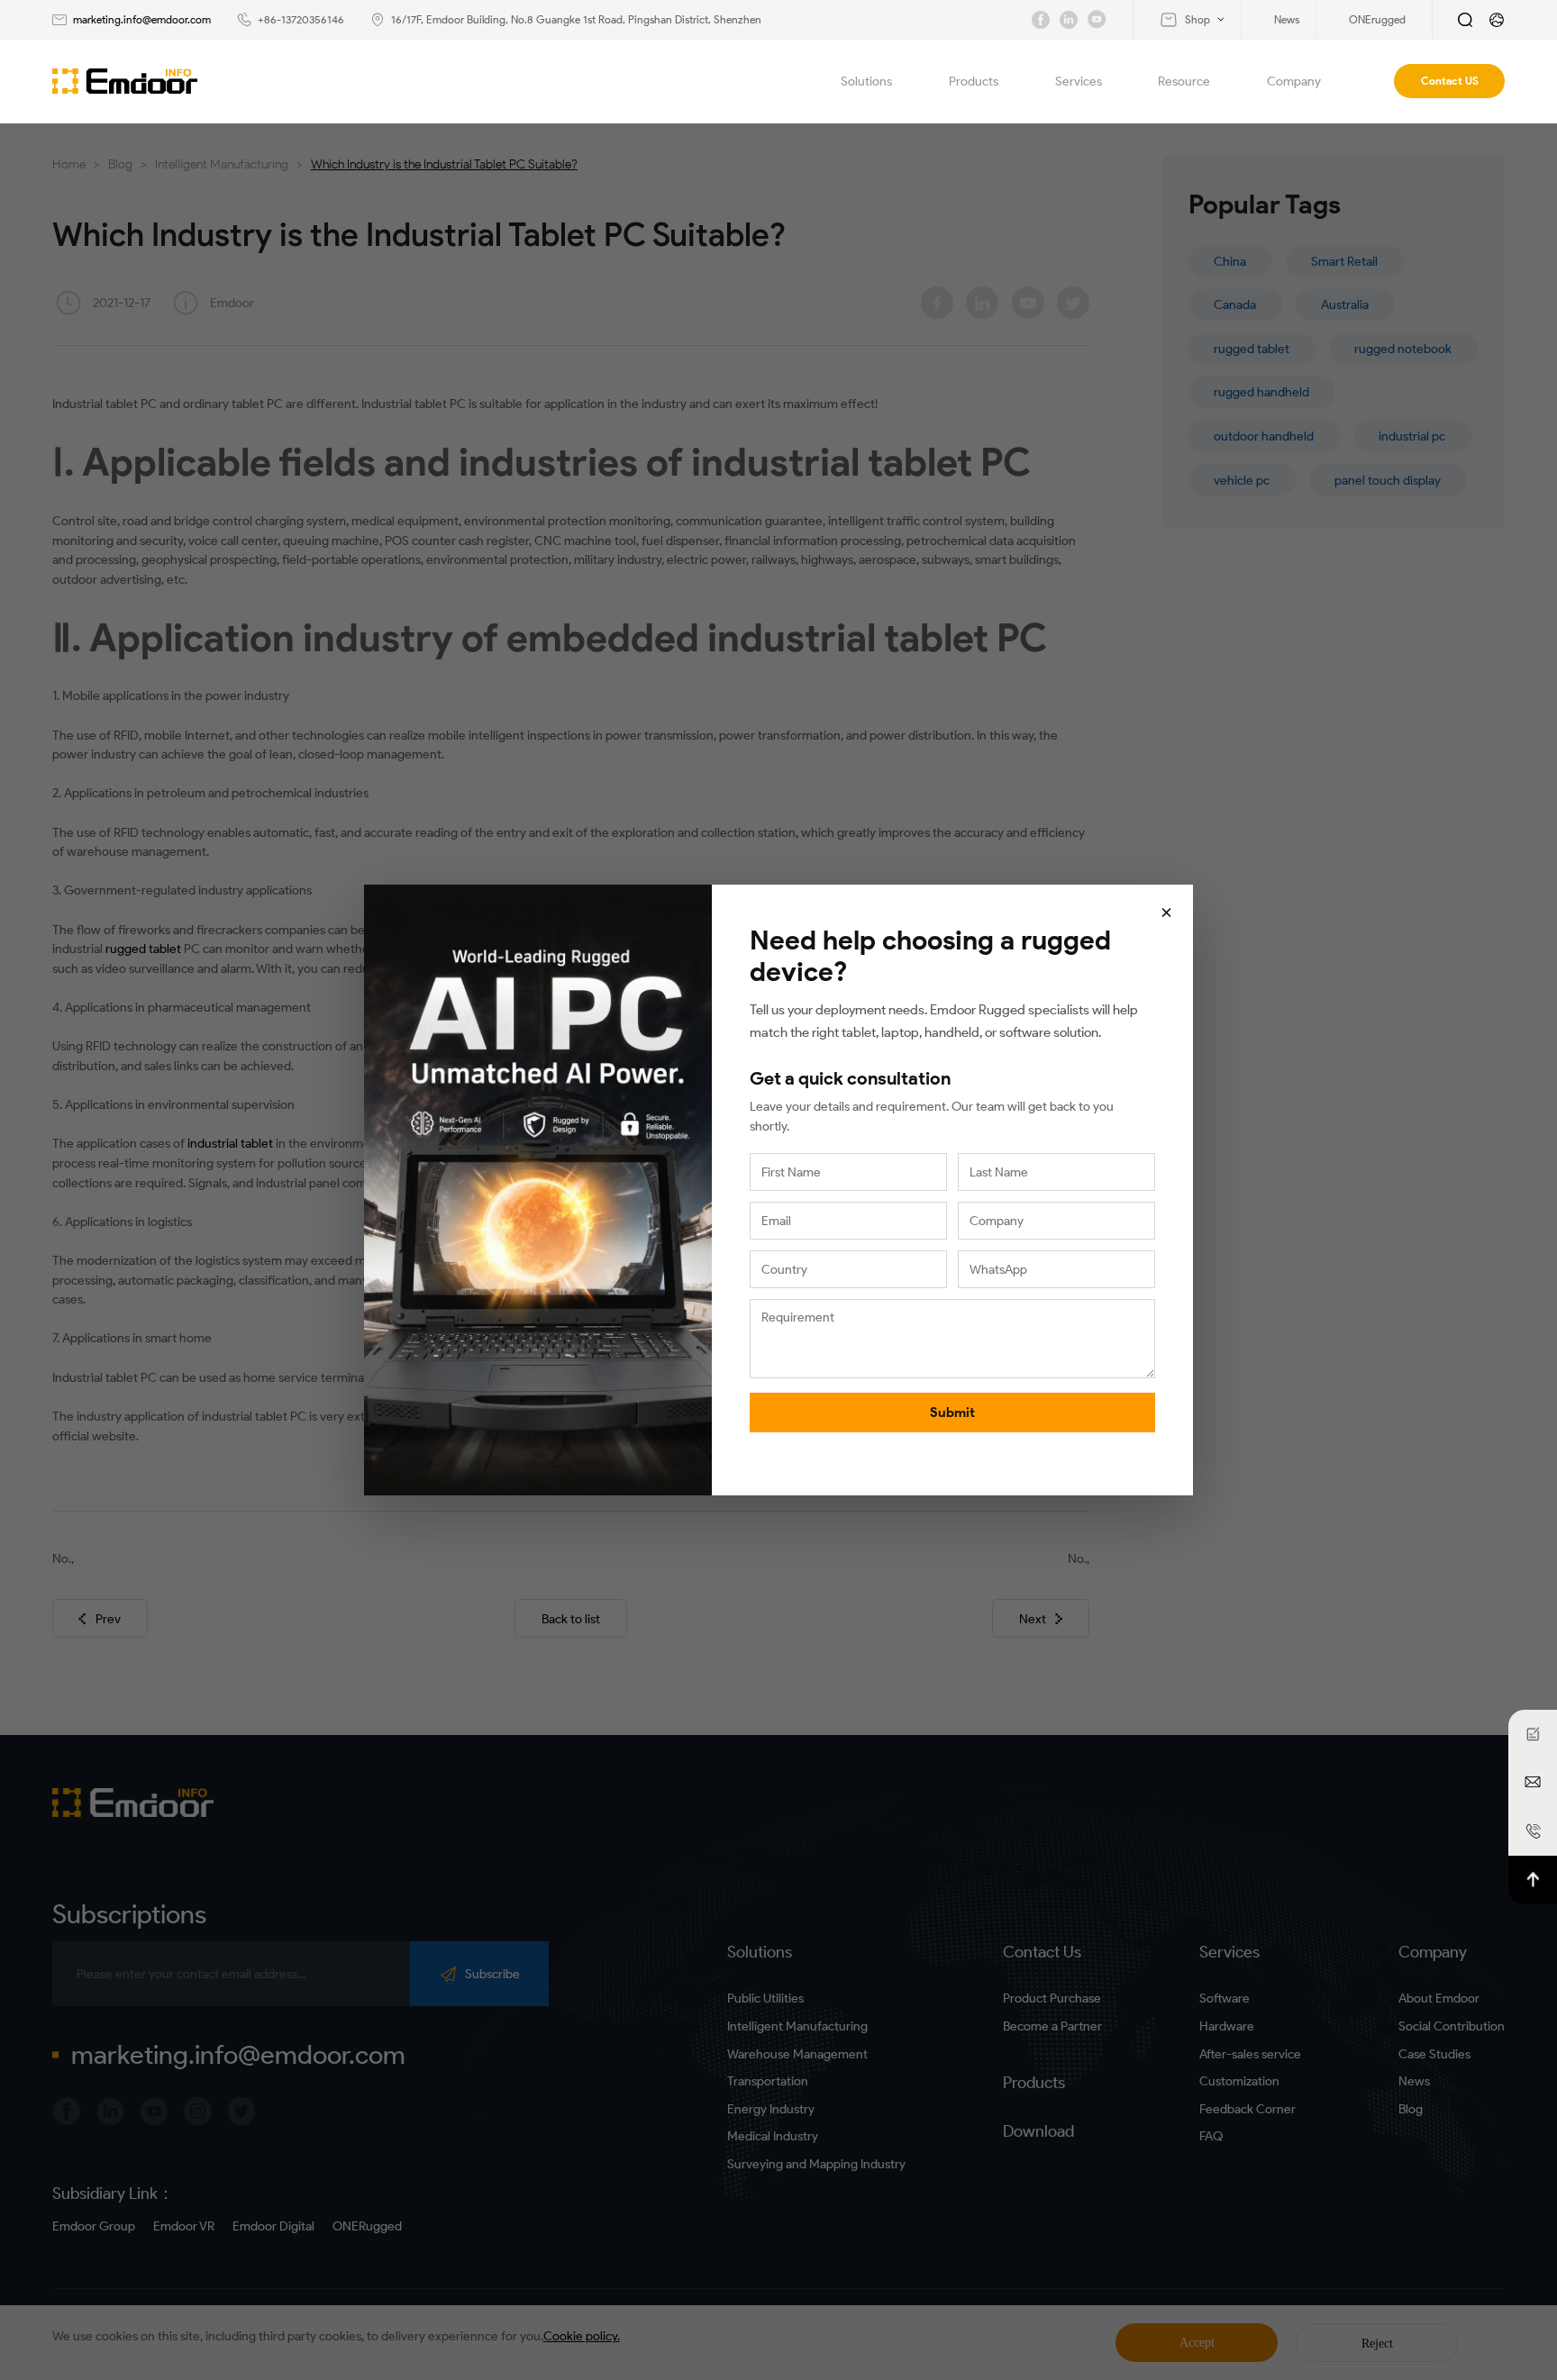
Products (974, 81)
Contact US (1450, 81)
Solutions (866, 81)
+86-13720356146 (301, 19)
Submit (952, 1413)
